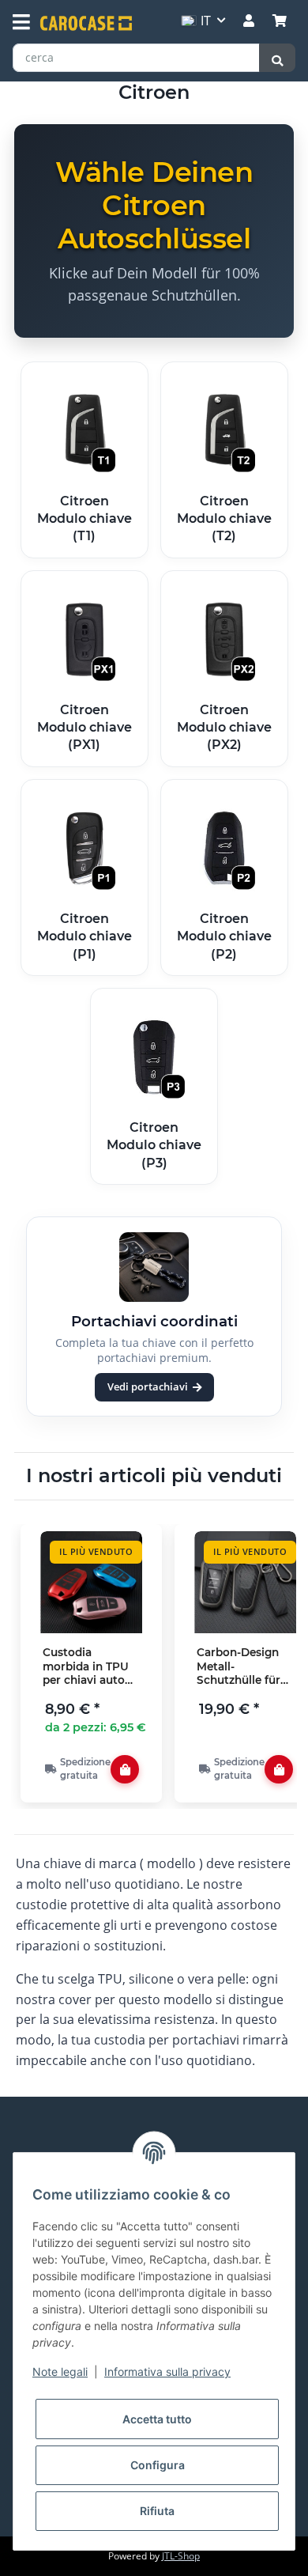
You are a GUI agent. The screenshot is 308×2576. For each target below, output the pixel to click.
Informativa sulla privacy (167, 2372)
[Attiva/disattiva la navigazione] (21, 22)
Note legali (60, 2372)
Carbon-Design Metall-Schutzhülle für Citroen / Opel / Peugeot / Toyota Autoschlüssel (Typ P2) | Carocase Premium (244, 1667)
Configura (158, 2465)
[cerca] (277, 58)
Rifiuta (157, 2511)
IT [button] (206, 21)
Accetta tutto (157, 2419)
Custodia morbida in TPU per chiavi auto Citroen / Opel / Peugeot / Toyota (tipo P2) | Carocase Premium (90, 1667)
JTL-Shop (181, 2556)
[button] (249, 21)
